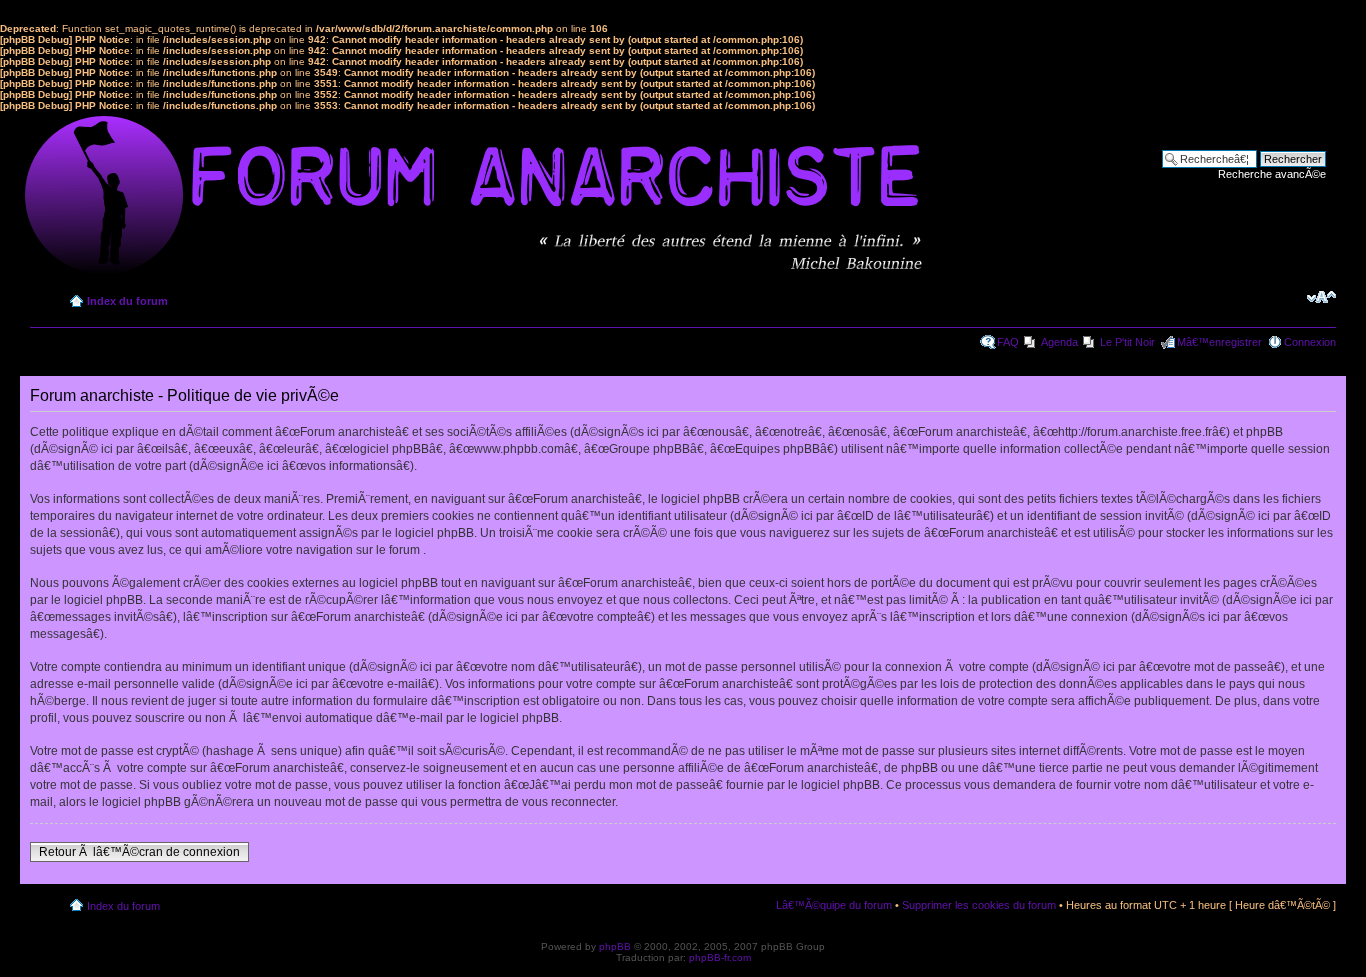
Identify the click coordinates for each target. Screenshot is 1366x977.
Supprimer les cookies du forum (979, 905)
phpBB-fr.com (720, 957)
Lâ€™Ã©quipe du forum (834, 905)
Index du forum (127, 301)
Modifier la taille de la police (1321, 297)
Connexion (1310, 342)
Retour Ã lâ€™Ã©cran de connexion (139, 852)
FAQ (1008, 342)
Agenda (1059, 342)
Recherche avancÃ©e (1272, 174)
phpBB (615, 946)
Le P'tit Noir (1127, 342)
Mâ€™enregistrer (1219, 342)
